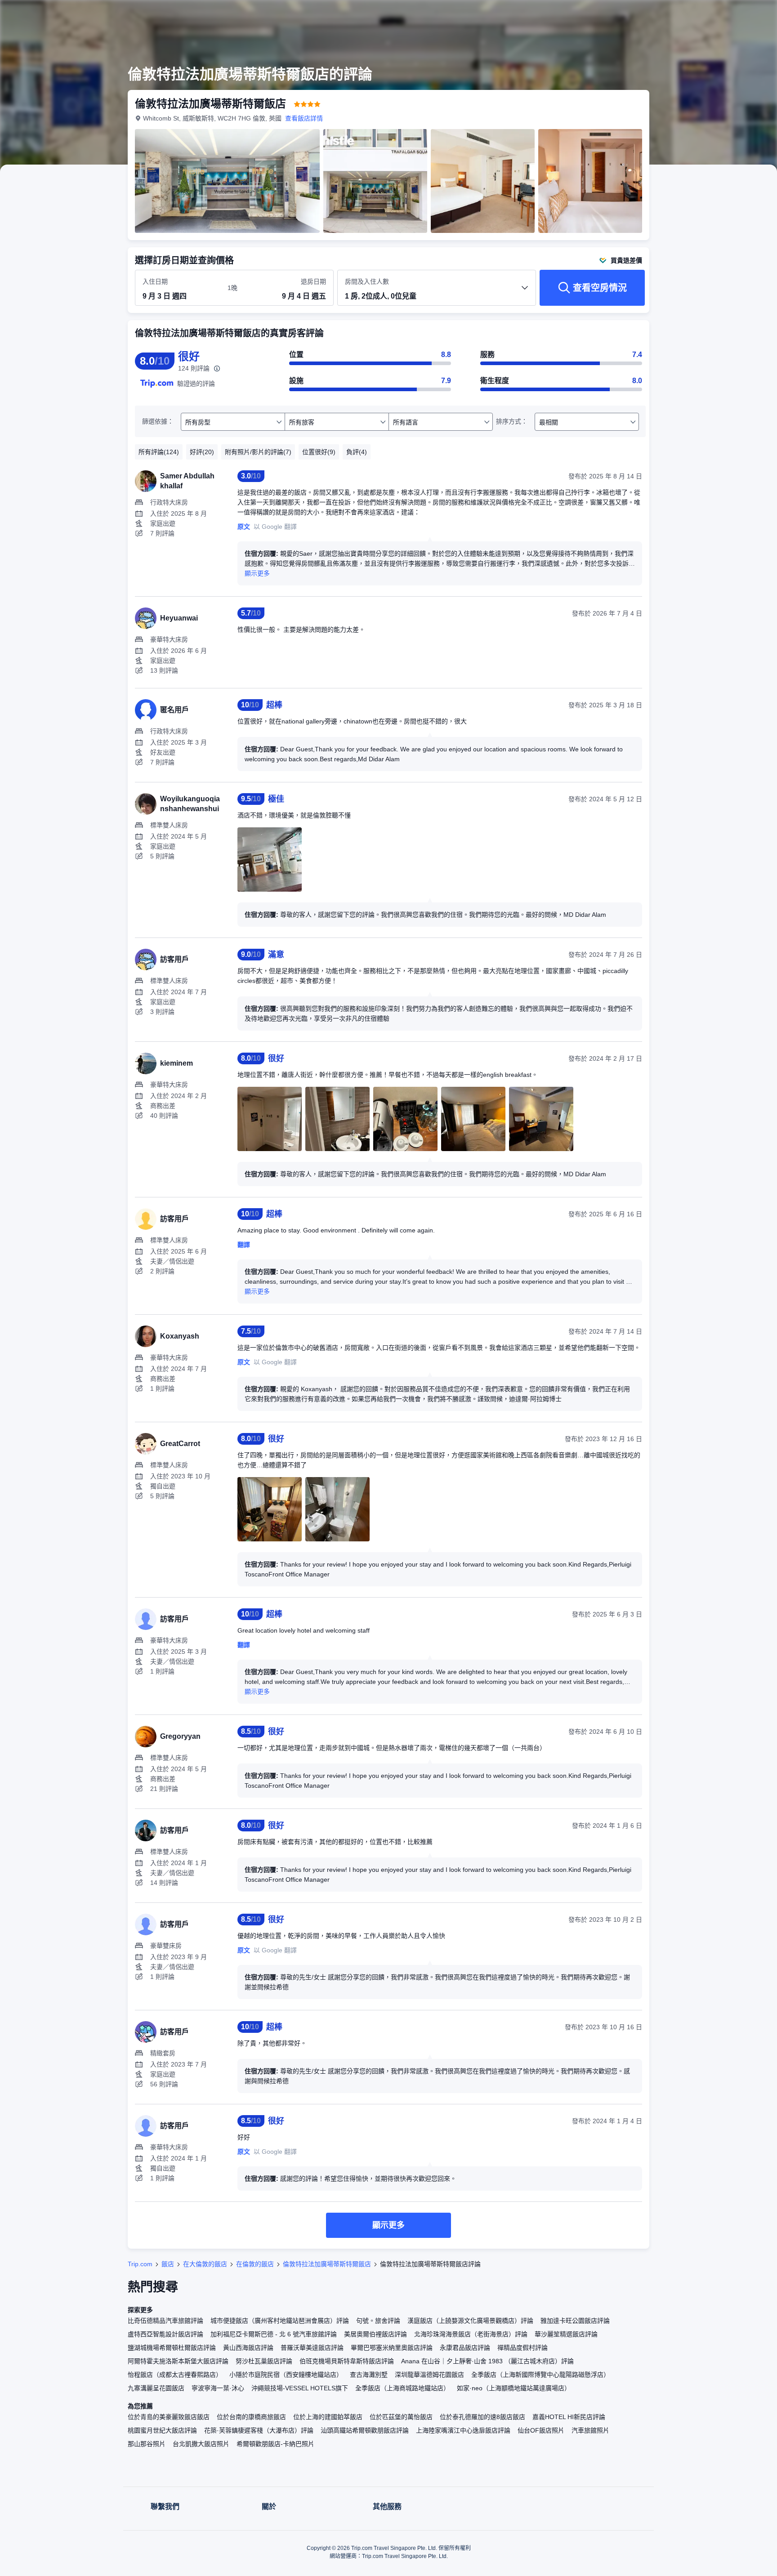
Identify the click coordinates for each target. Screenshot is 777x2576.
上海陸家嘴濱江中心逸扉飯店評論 (463, 2430)
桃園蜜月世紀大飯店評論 (162, 2430)
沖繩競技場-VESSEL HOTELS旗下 (300, 2388)
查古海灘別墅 (369, 2375)
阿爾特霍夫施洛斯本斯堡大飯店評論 (178, 2361)
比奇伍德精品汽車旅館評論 (165, 2321)
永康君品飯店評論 (465, 2348)
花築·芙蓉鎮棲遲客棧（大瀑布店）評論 (259, 2430)
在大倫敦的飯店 (205, 2264)
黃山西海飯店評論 (248, 2348)
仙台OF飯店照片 (541, 2430)
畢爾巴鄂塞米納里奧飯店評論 (392, 2348)
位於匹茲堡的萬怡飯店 (401, 2417)
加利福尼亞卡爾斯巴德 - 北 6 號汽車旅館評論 (274, 2334)
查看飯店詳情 (304, 118)
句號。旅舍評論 (378, 2321)
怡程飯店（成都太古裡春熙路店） (175, 2375)
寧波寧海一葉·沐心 (218, 2388)
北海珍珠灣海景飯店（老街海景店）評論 (471, 2334)
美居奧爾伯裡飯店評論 (375, 2334)
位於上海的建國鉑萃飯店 (328, 2417)
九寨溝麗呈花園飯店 (156, 2388)
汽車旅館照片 (590, 2430)
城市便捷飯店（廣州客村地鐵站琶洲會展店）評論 (280, 2321)
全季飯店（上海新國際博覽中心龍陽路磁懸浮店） (540, 2375)
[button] (717, 15)
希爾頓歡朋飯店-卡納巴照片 (275, 2444)
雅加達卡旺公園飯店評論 (575, 2321)
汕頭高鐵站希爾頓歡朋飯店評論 (365, 2430)
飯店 (168, 2264)
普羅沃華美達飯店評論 (312, 2348)
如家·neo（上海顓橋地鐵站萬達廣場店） (514, 2388)
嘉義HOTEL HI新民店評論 (569, 2417)
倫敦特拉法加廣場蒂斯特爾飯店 (327, 2264)
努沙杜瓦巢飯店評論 (264, 2361)
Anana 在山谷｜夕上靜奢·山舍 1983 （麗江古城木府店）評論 (487, 2361)
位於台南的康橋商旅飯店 (251, 2417)
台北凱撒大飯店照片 (201, 2444)
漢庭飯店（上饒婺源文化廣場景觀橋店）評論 (470, 2321)
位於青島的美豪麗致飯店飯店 (169, 2417)
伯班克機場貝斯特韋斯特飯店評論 (347, 2361)
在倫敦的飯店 (255, 2264)
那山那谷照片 (147, 2444)
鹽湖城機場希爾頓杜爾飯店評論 (172, 2348)
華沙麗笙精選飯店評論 (566, 2334)
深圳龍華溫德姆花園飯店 (429, 2375)
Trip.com (140, 2264)
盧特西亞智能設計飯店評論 (165, 2334)
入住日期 (155, 281)
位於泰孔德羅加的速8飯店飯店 (482, 2417)
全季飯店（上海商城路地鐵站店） (402, 2388)
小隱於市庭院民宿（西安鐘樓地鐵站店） (286, 2375)
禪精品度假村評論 (522, 2348)
